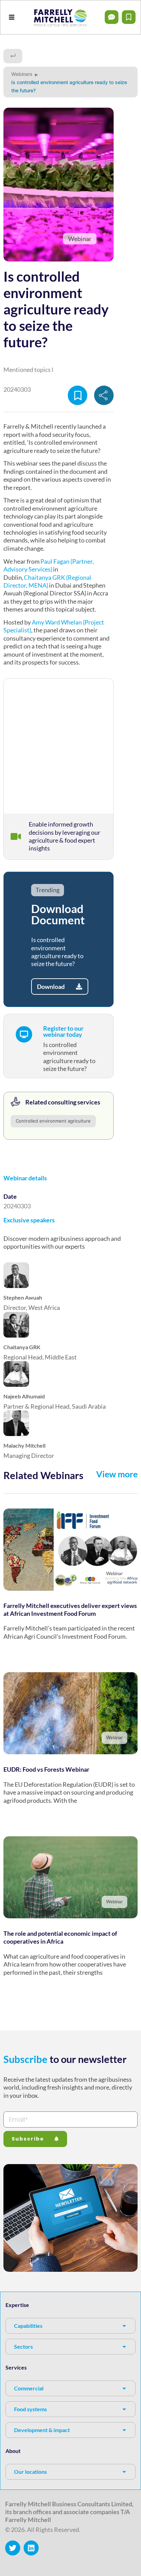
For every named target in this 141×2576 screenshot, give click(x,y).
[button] (11, 17)
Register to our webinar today (63, 1031)
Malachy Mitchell (24, 1445)
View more (117, 1474)
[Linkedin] (31, 2548)
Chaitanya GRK (22, 1347)
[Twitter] (13, 2548)
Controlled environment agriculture (53, 1121)
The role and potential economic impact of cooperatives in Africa (60, 1937)
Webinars (22, 74)
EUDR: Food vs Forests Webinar (46, 1769)
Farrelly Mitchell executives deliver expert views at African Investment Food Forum (70, 1609)
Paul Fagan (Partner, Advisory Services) (49, 565)
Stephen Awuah (23, 1297)
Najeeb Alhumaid (24, 1396)
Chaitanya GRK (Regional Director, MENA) (47, 581)
